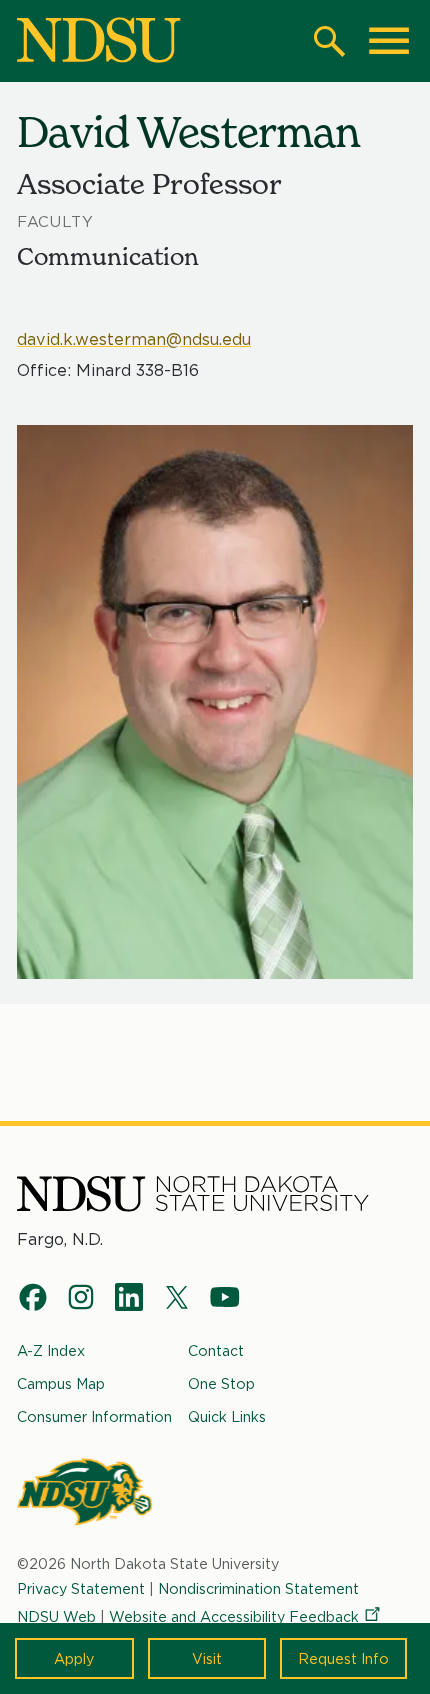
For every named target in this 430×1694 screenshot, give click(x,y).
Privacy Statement (81, 1588)
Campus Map (61, 1383)
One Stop (221, 1383)
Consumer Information (94, 1416)
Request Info (343, 1658)
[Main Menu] (389, 41)
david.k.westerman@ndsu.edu (134, 339)
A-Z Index (51, 1350)
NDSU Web (56, 1616)
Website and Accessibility (234, 1616)
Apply (74, 1658)
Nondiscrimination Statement (258, 1588)
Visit (207, 1658)
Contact (216, 1350)
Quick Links (227, 1416)
